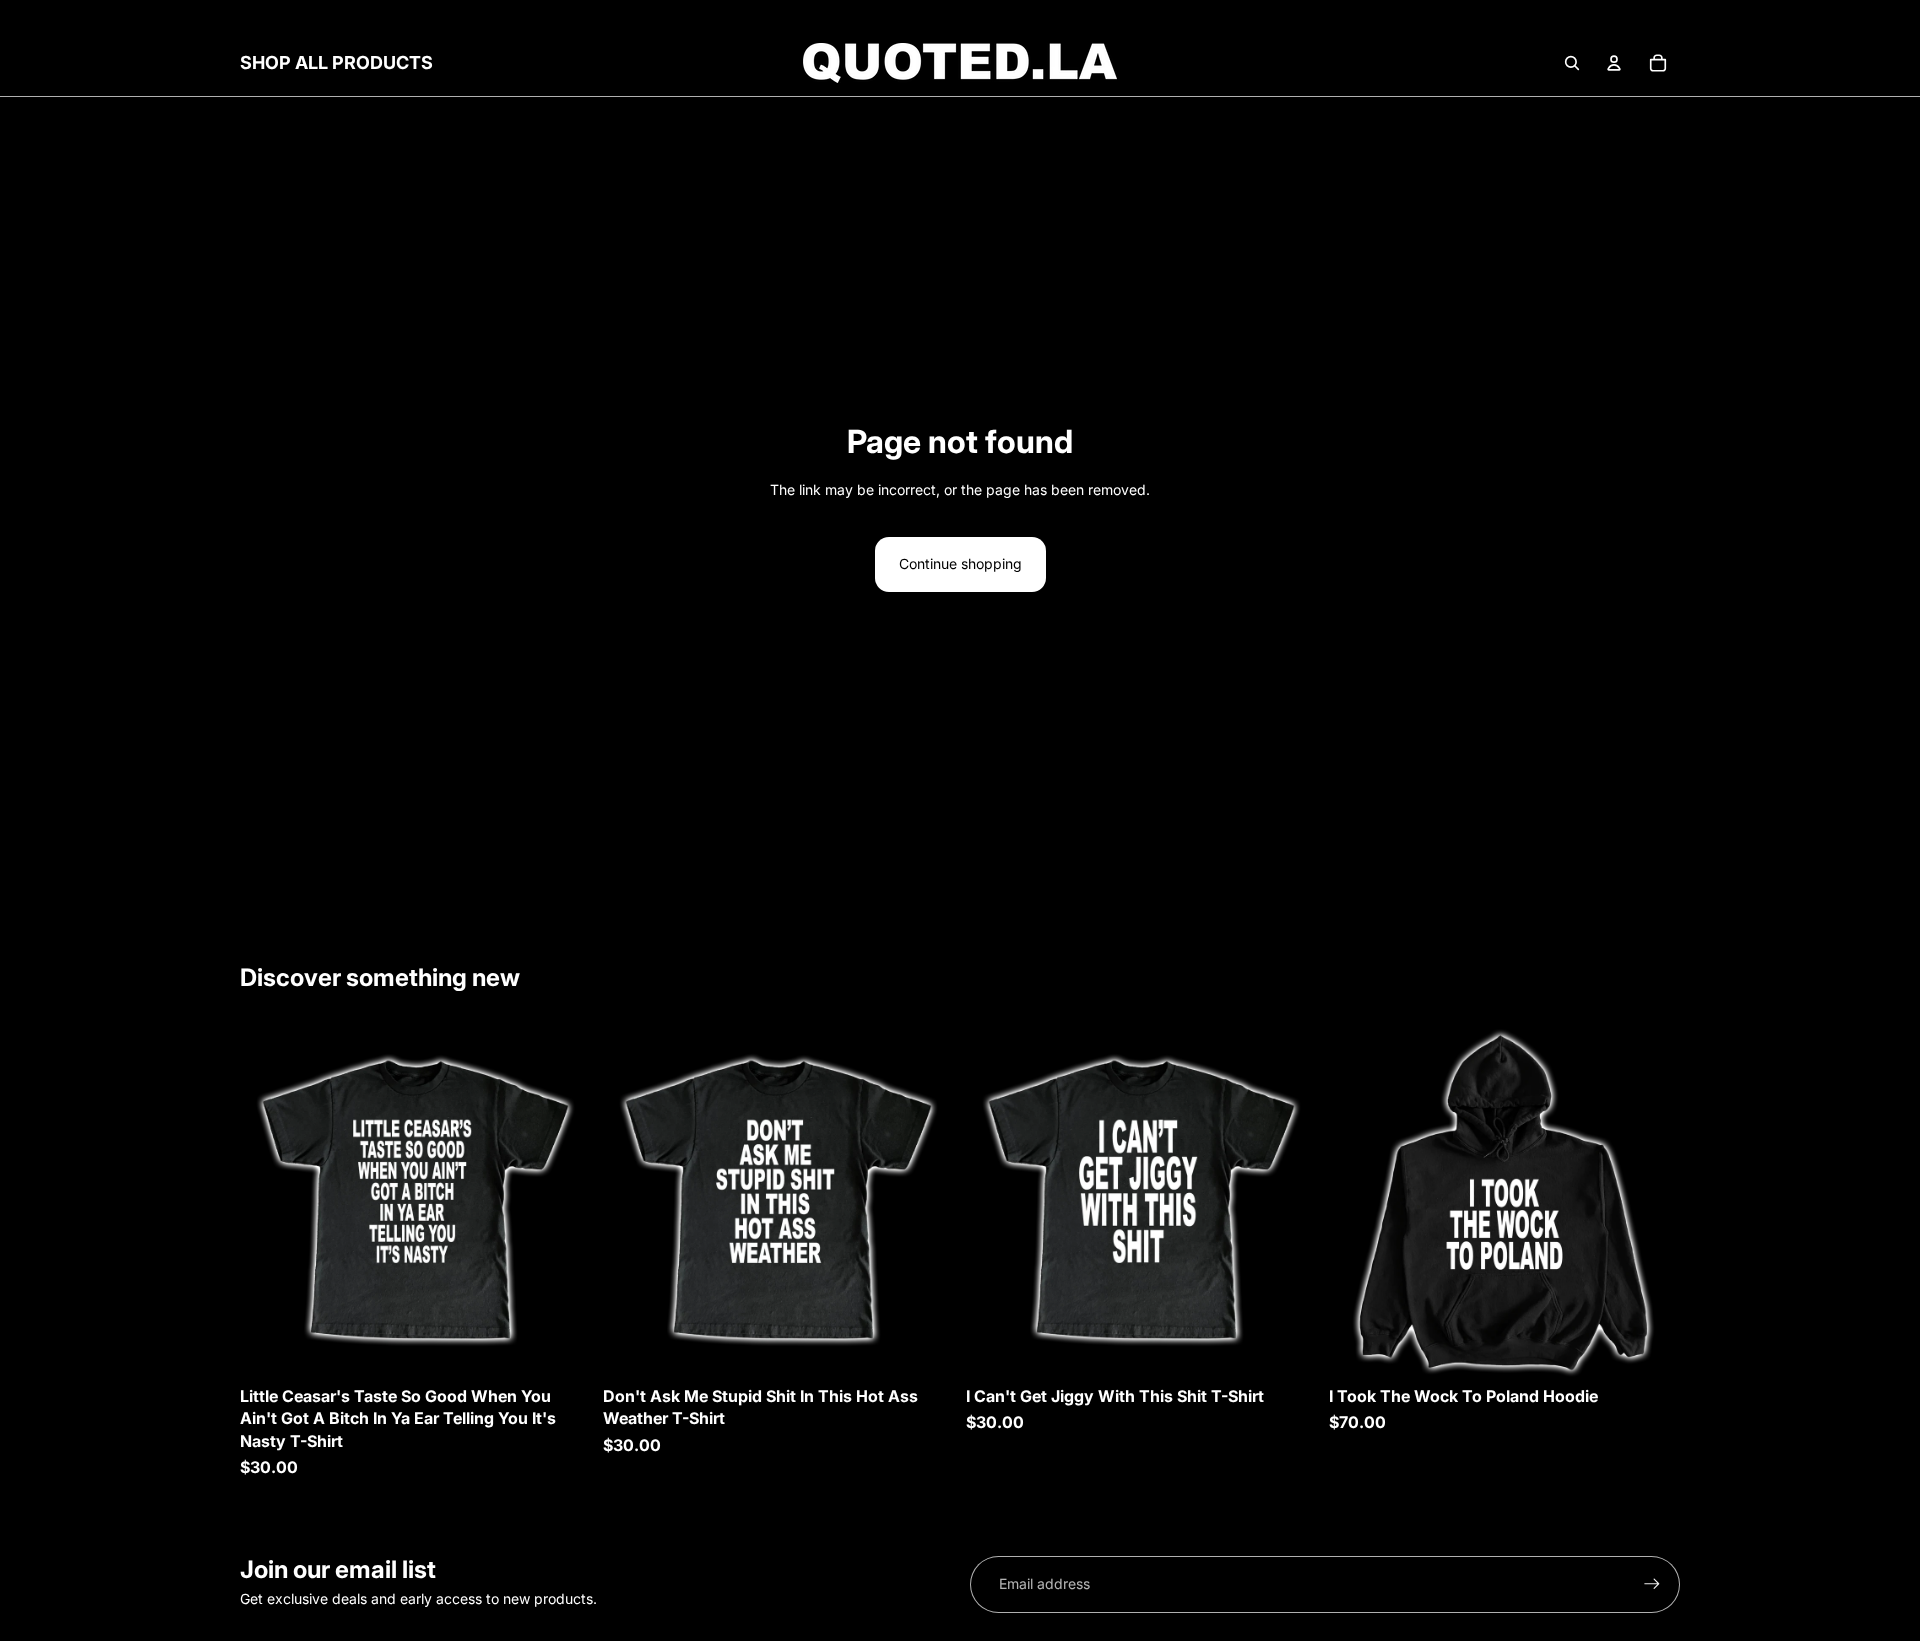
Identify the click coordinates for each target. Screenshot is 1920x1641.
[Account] (1614, 63)
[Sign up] (1652, 1584)
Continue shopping (960, 563)
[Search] (1572, 63)
